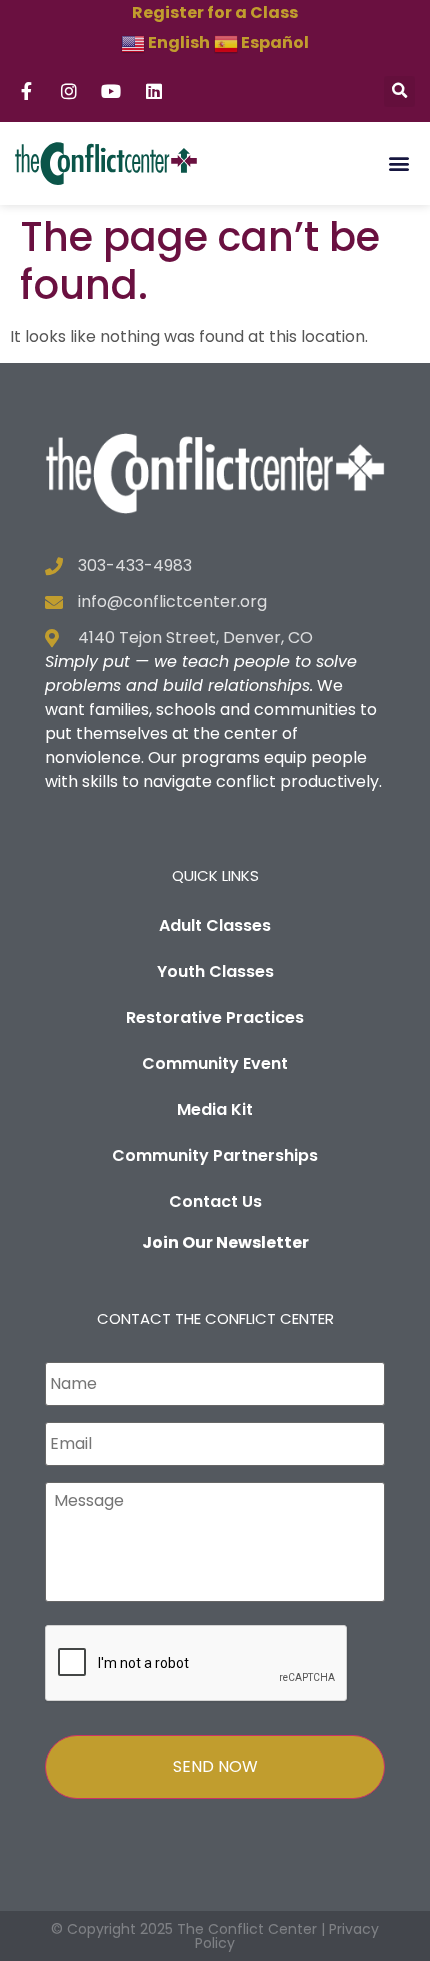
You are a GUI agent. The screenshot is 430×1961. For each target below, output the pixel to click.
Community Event (215, 1063)
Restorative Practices (215, 1017)
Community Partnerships (215, 1155)
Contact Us (215, 1201)
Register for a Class (215, 12)
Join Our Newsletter (225, 1242)
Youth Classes (215, 971)
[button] (399, 91)
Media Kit (215, 1109)
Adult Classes (215, 925)
